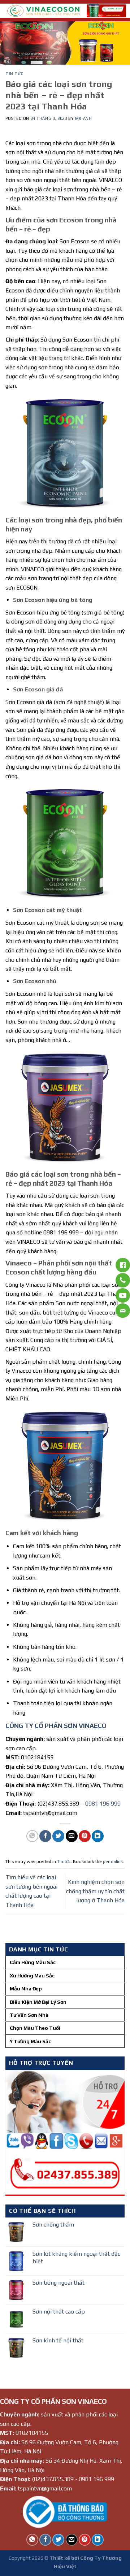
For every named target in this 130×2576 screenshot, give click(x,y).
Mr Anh (83, 118)
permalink (113, 1861)
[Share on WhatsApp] (32, 1836)
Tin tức (14, 74)
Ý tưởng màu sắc (30, 2041)
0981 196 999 (103, 1804)
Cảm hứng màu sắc (33, 1962)
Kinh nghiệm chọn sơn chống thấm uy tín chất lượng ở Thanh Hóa (95, 1891)
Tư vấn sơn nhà (29, 2015)
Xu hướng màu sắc (32, 1976)
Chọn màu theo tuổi (35, 2028)
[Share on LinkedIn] (98, 1836)
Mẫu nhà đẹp (26, 1989)
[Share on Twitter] (58, 1836)
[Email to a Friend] (72, 1836)
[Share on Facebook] (45, 1836)
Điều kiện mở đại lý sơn (38, 2002)
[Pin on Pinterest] (85, 1836)
